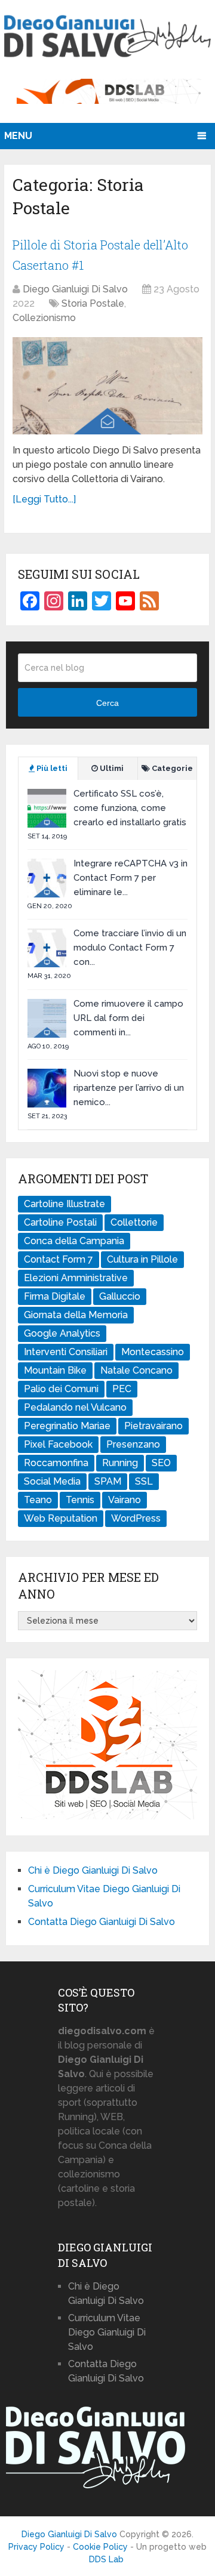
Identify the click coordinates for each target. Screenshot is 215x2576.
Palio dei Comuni (61, 1389)
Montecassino (153, 1352)
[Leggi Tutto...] (44, 499)
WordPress (136, 1518)
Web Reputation (61, 1518)
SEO (161, 1463)
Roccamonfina (56, 1463)
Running (120, 1463)
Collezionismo (44, 318)
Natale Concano (136, 1370)
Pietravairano (153, 1426)
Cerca (107, 703)
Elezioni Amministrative (76, 1278)
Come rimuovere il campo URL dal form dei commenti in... (128, 1018)
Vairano (125, 1500)
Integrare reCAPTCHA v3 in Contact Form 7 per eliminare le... (130, 878)
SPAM (108, 1481)
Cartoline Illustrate (64, 1204)
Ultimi (111, 768)
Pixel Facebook (58, 1444)
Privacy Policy (36, 2547)
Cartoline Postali (60, 1222)
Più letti (51, 768)
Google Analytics (62, 1333)
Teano (38, 1500)
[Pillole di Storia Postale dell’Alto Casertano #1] (107, 386)
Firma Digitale (55, 1296)
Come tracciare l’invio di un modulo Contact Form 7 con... (130, 948)
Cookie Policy (100, 2547)
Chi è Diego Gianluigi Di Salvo (93, 1870)
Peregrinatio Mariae (67, 1426)
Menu (18, 136)
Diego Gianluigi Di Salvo (75, 289)
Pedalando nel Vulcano (75, 1407)
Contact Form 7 (59, 1259)
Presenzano (133, 1444)
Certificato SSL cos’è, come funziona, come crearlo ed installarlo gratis (130, 808)
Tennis (80, 1500)
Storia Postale (93, 303)
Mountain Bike (55, 1370)
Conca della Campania (74, 1241)
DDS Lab (106, 2559)
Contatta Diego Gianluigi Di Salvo (102, 1922)
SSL (144, 1481)
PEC (122, 1389)
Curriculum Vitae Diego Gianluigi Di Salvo (107, 2332)
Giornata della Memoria (76, 1315)
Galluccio (120, 1296)
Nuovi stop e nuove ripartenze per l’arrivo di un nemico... (129, 1088)
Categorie (171, 768)
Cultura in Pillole (142, 1259)
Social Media (52, 1481)
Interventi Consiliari (66, 1352)
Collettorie (134, 1222)
